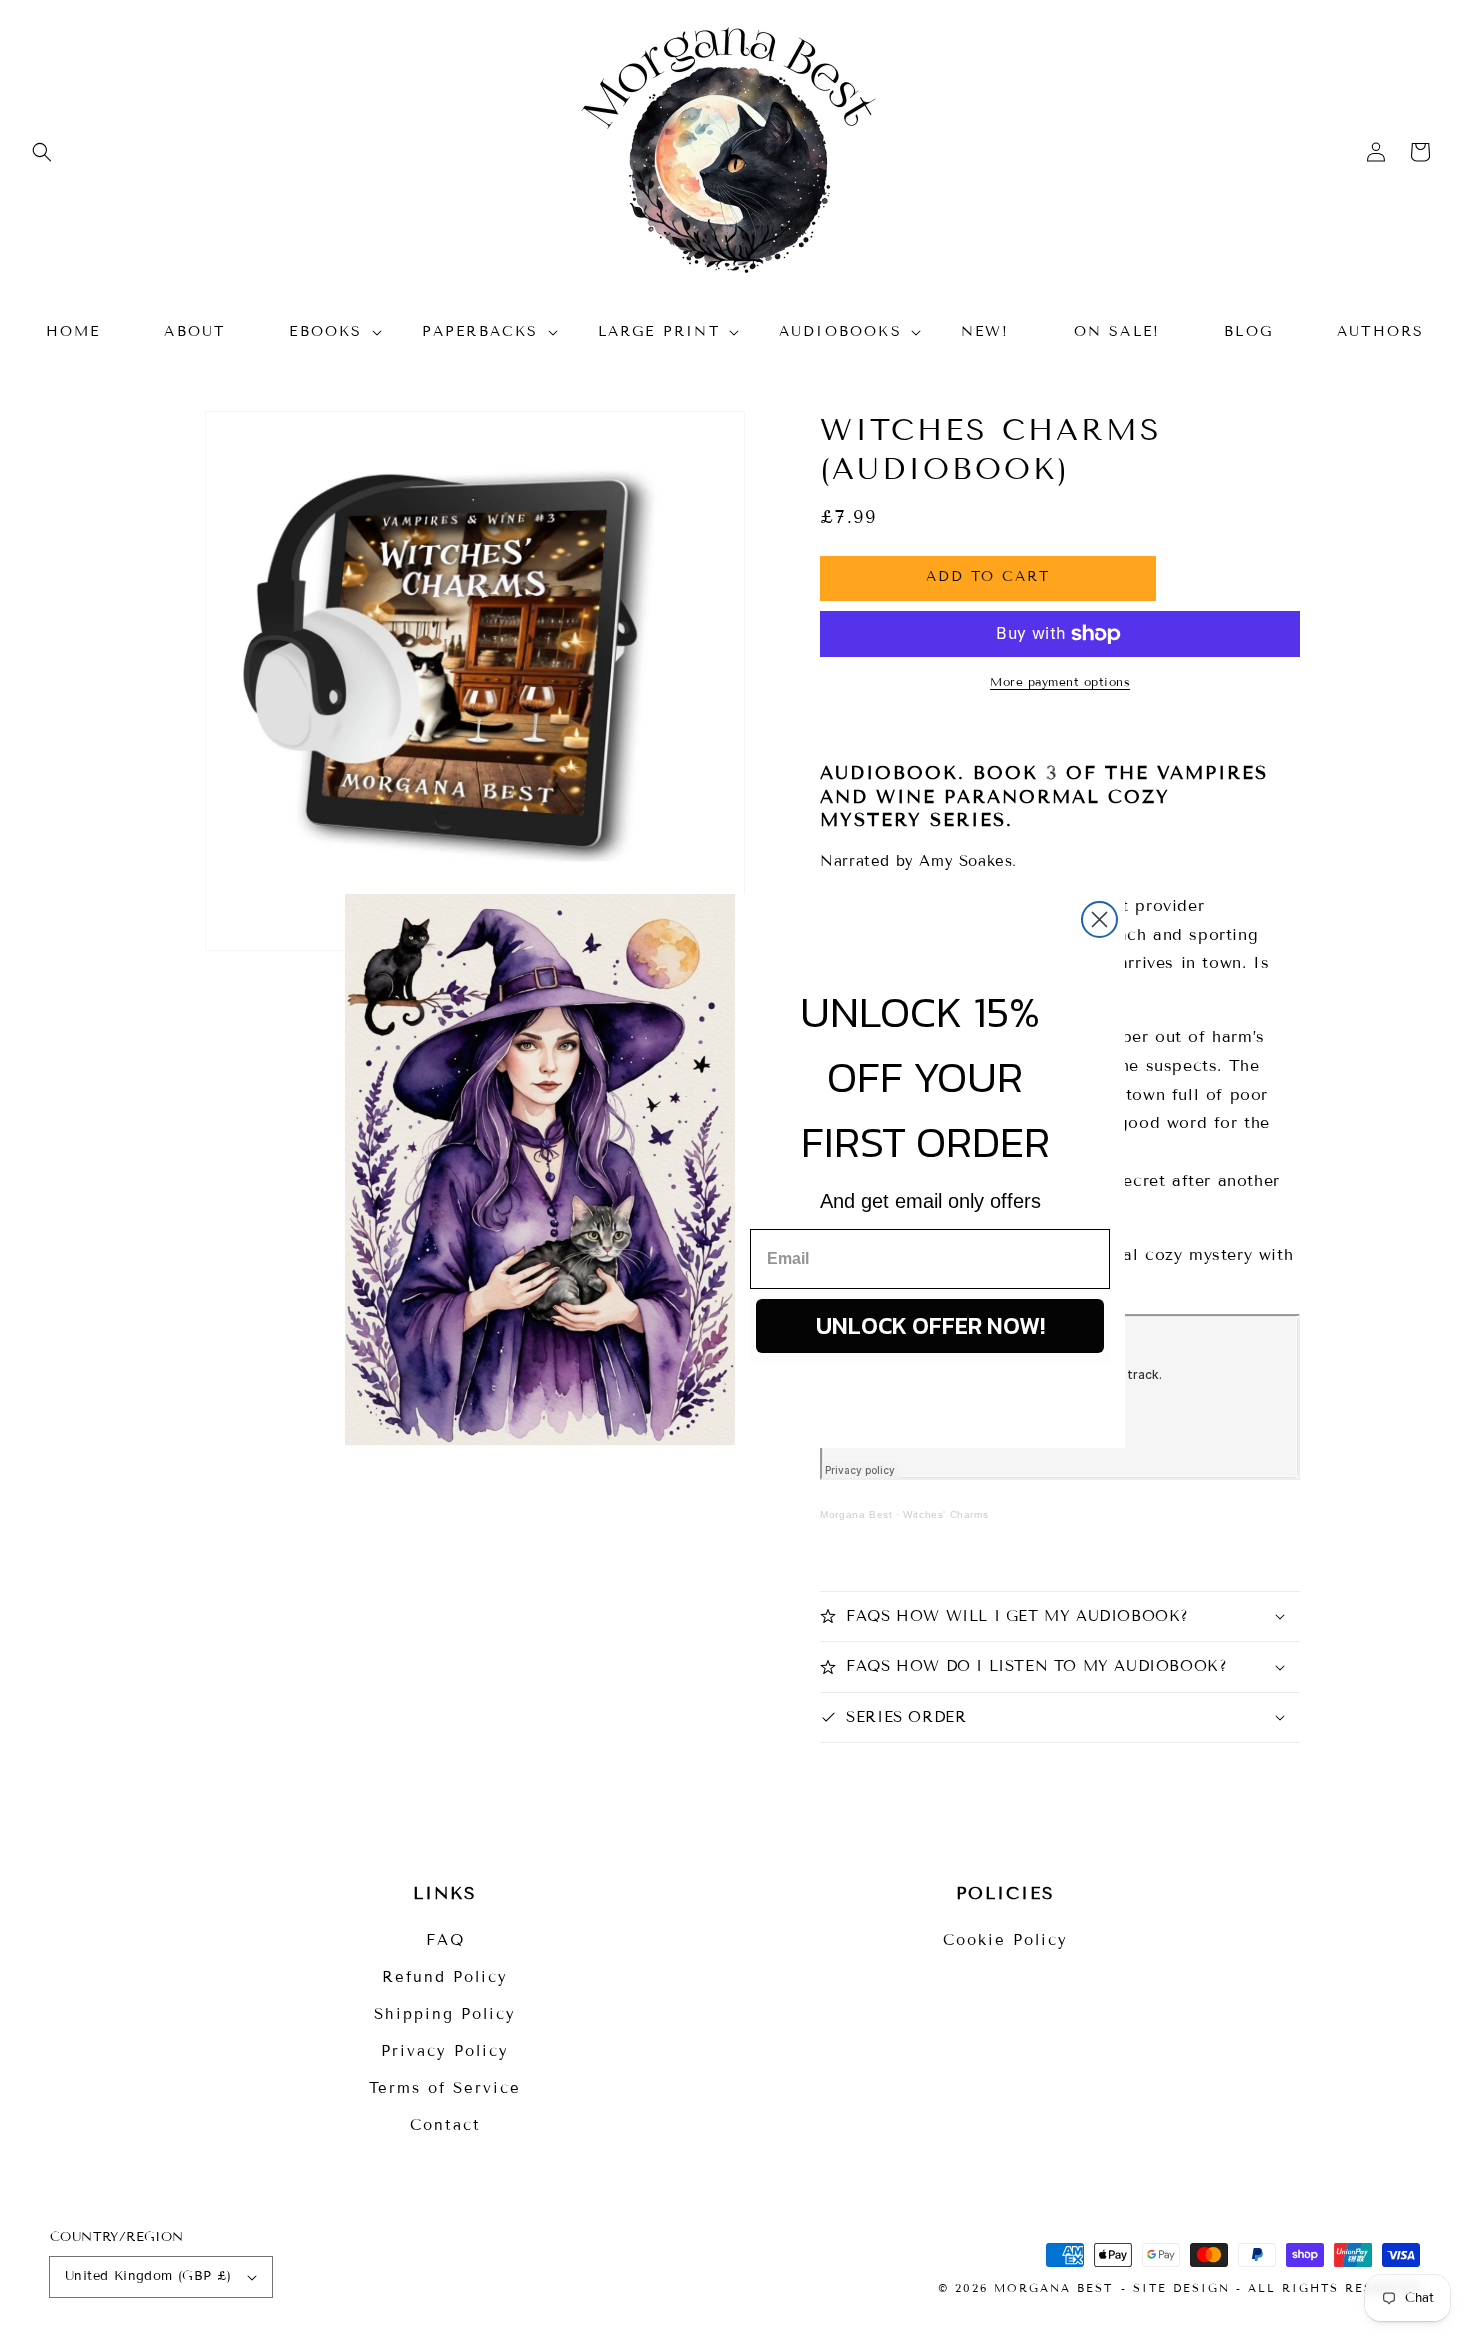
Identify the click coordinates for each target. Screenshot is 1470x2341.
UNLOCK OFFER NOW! (930, 1325)
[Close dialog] (1099, 919)
